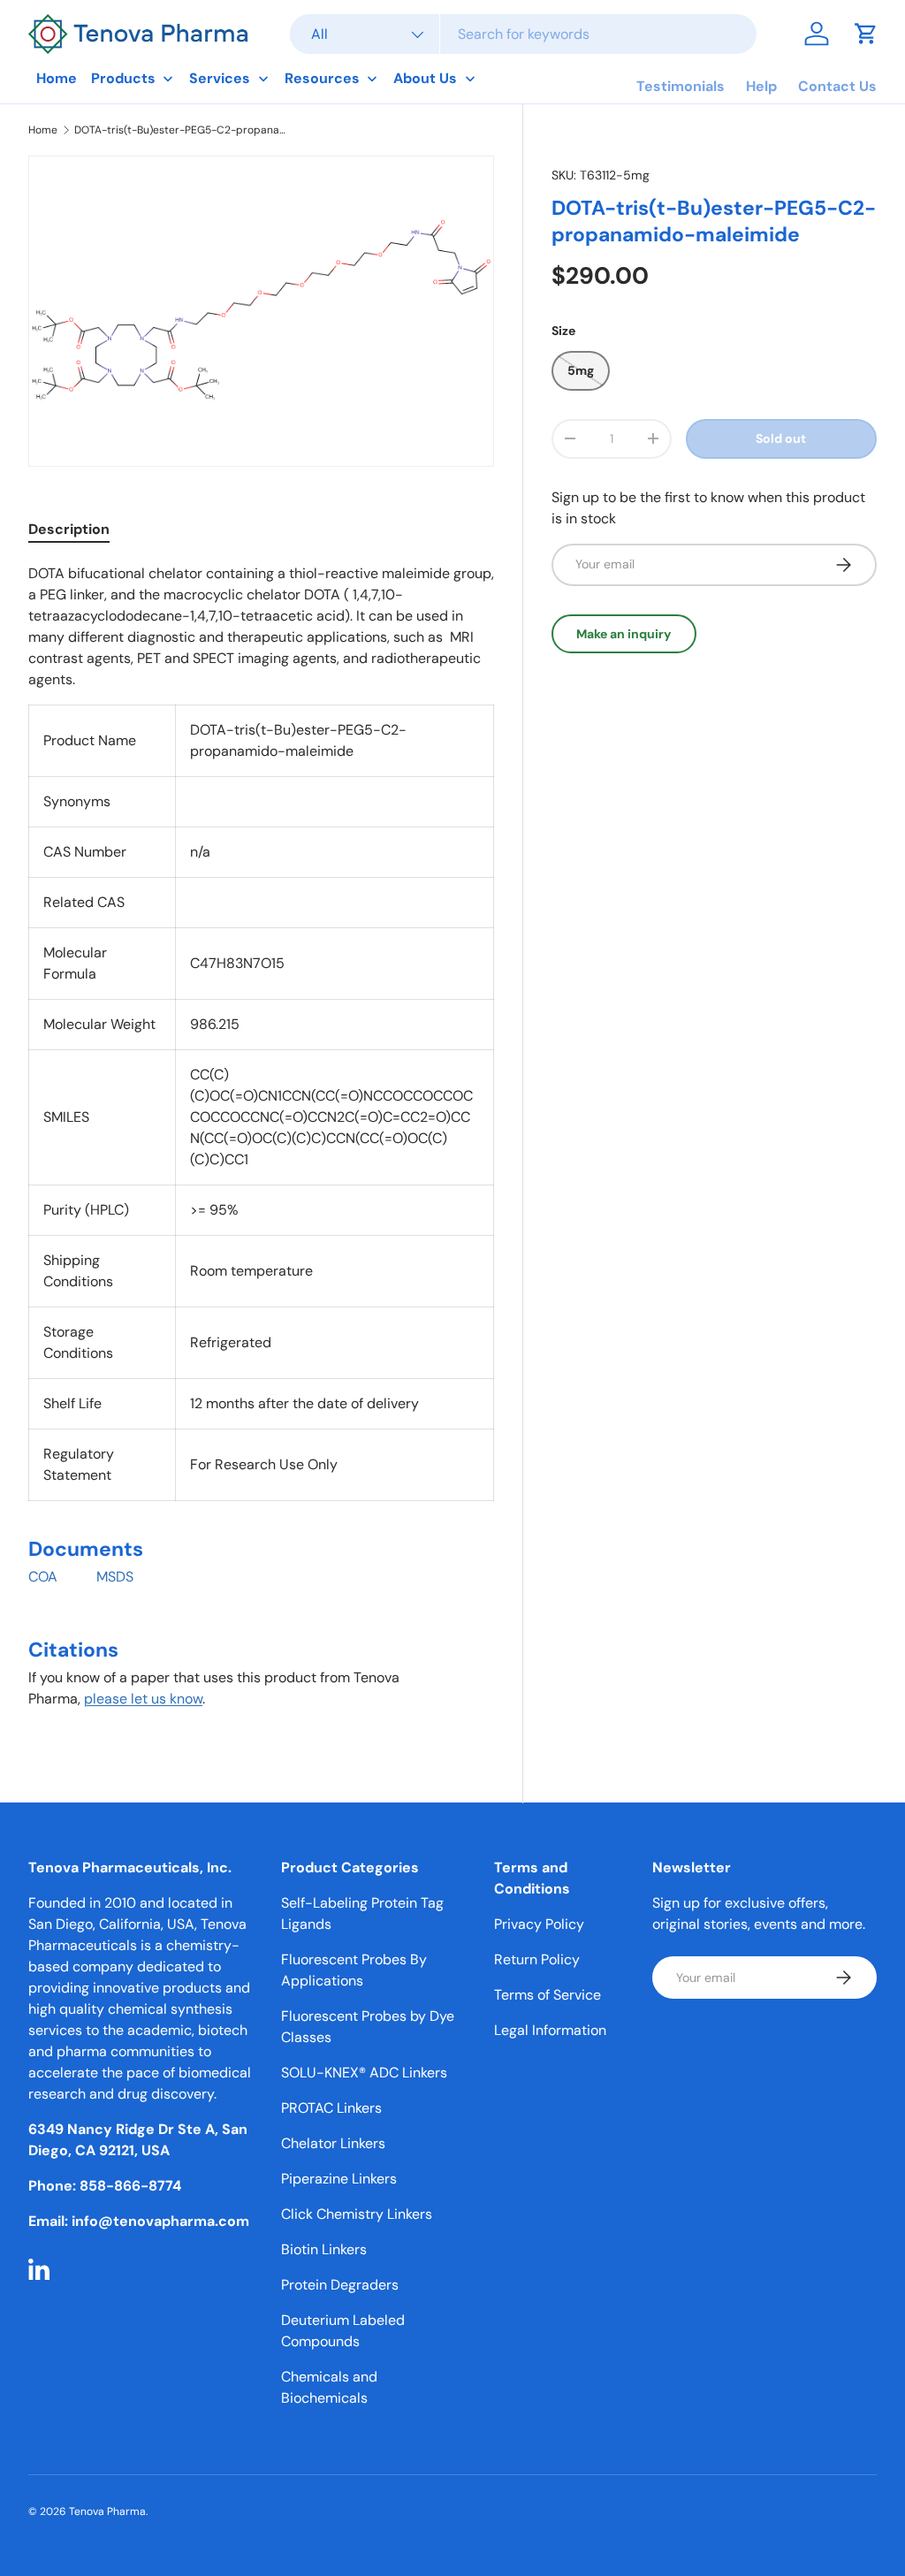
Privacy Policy (539, 1924)
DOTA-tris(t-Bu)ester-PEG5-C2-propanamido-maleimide (180, 130)
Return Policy (537, 1959)
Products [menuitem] (123, 78)
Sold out (781, 438)
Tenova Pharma (107, 2511)
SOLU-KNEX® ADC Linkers (364, 2073)
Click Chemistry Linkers (357, 2214)
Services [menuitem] (220, 78)
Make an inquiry (624, 634)
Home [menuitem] (57, 78)
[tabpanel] (261, 1144)
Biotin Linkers (324, 2249)
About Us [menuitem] (425, 78)
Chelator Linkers (333, 2143)
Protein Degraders (340, 2285)
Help (761, 86)
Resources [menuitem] (322, 78)
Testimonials (681, 86)
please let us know (143, 1699)
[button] (866, 34)
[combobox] (523, 34)
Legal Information (550, 2030)
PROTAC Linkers (331, 2108)
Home (43, 130)
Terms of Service (548, 1995)
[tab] (69, 529)
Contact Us (837, 86)
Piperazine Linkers (339, 2179)
